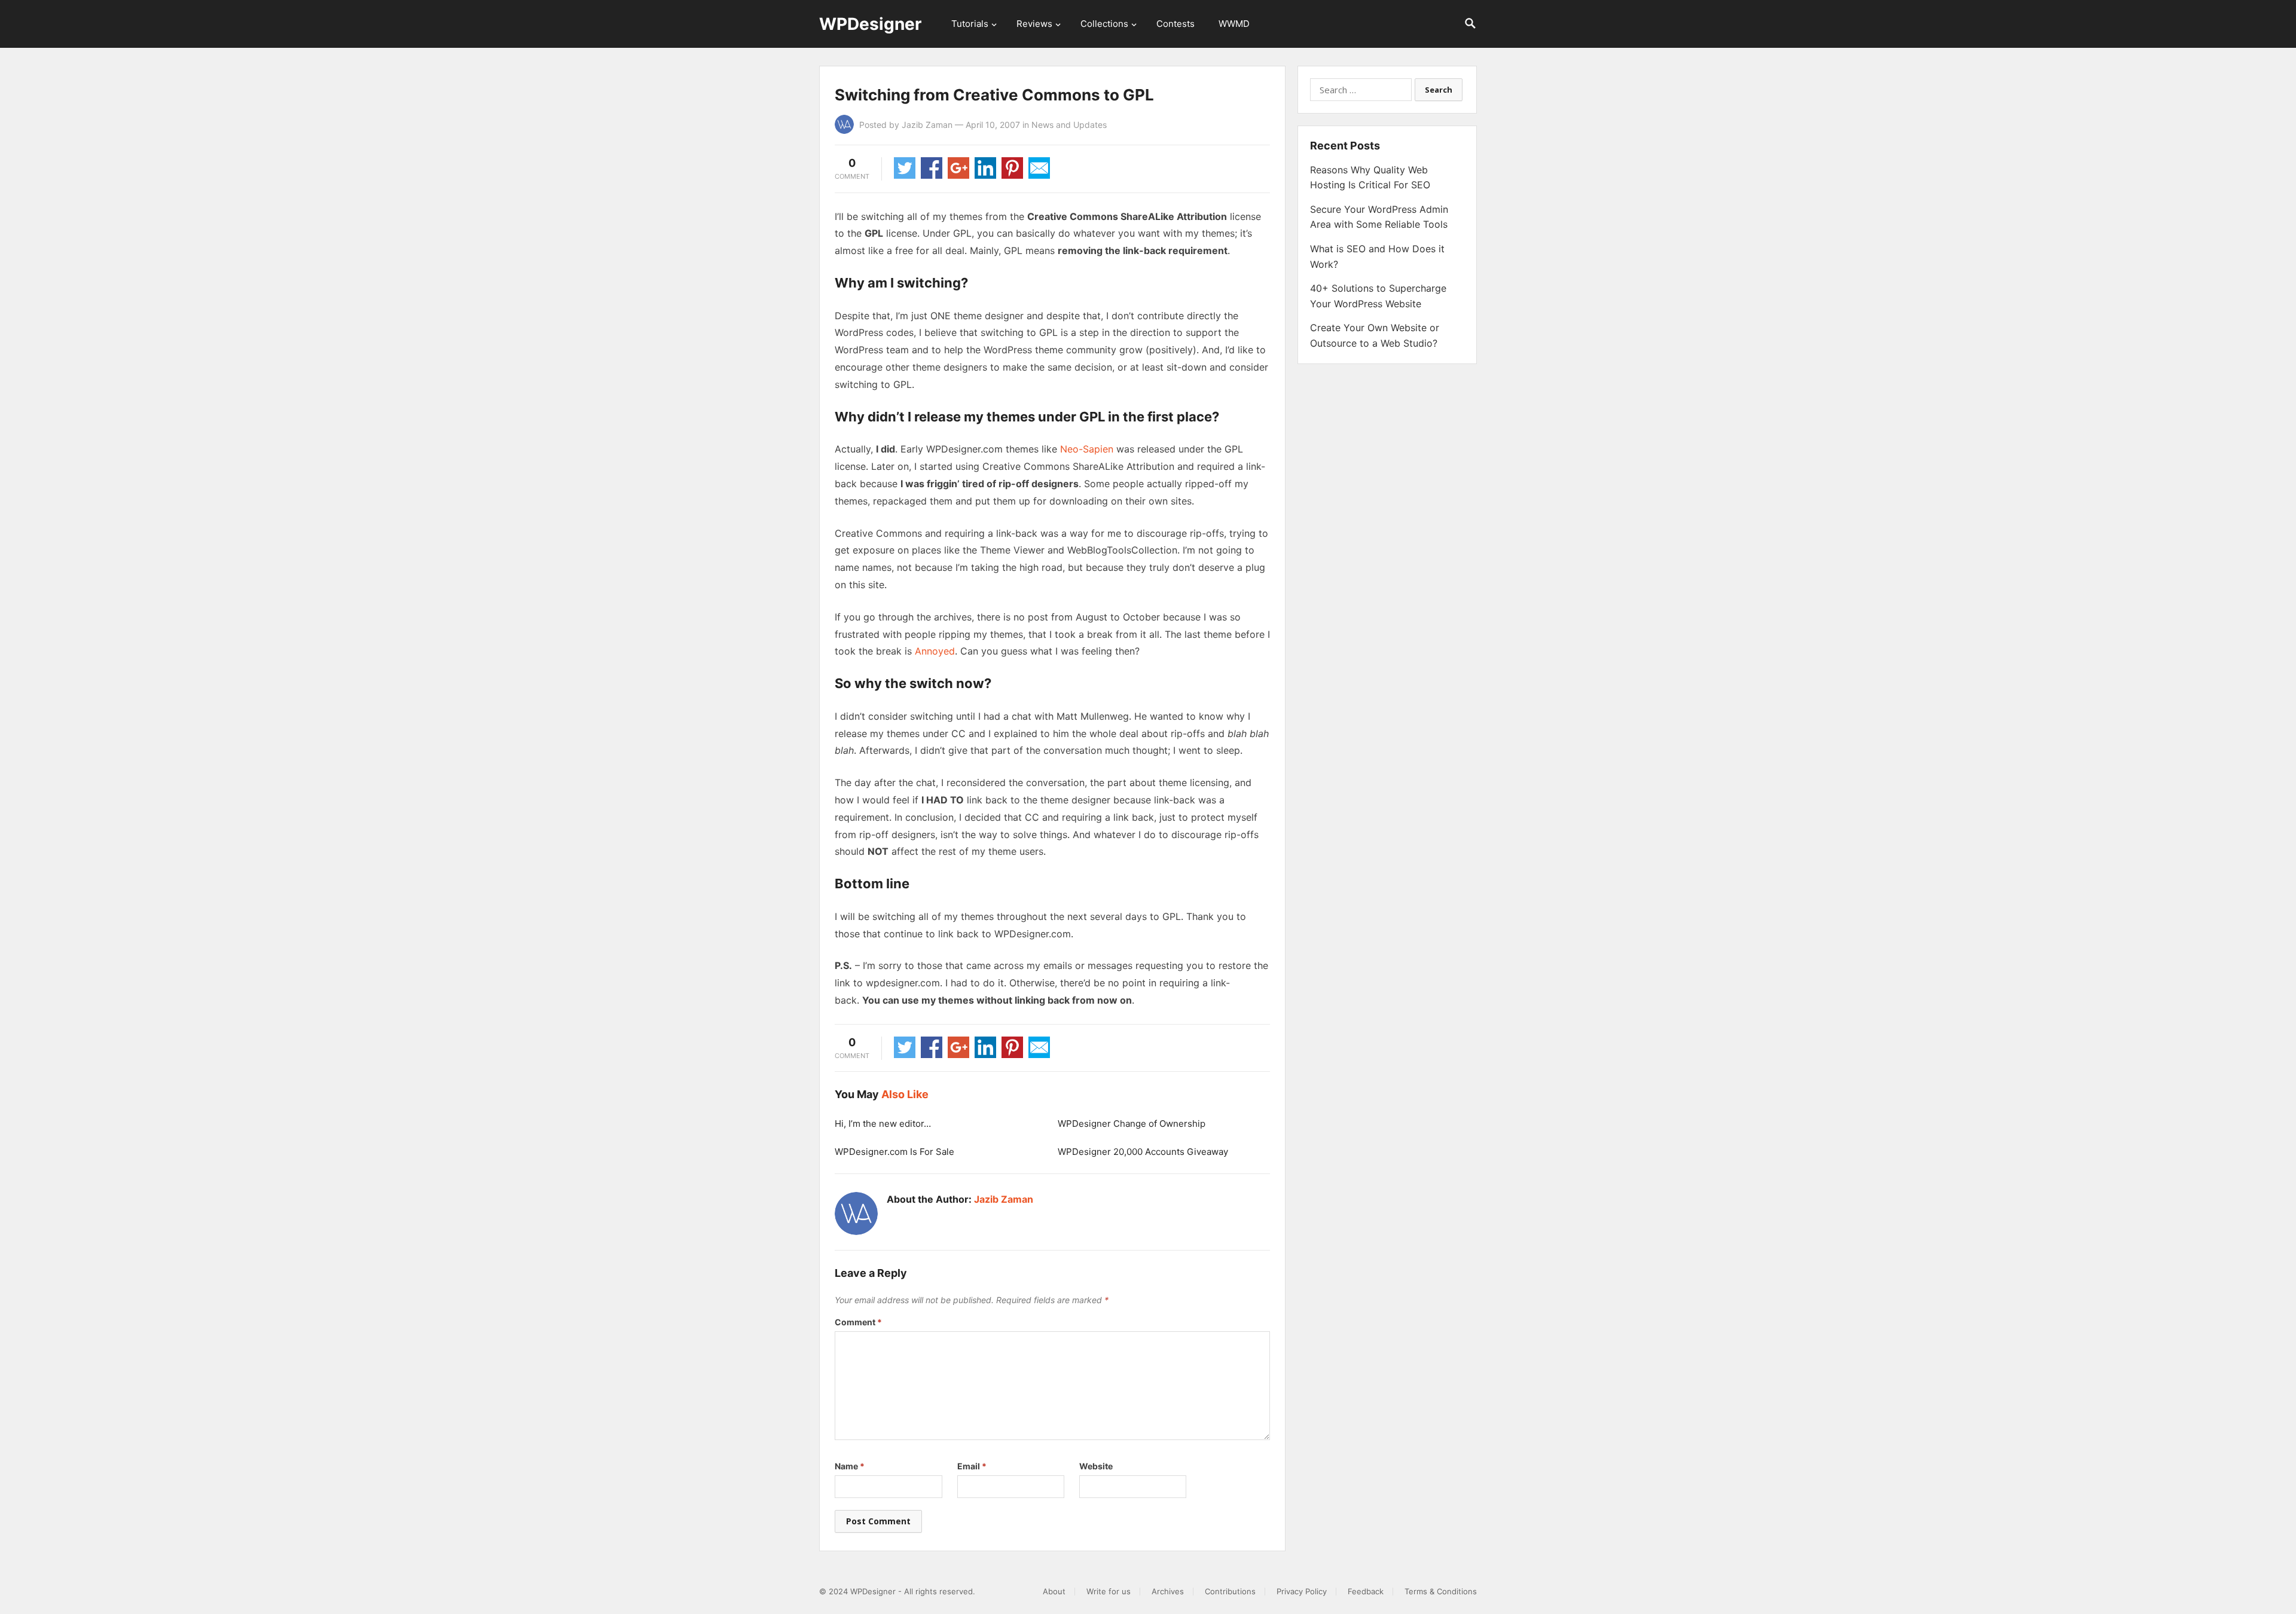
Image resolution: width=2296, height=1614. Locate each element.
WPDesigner (870, 24)
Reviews (1034, 24)
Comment (858, 1322)
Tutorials (970, 24)
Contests (1176, 24)
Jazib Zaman (927, 125)
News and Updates (1069, 125)
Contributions (1230, 1591)
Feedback (1366, 1591)
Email (972, 1466)
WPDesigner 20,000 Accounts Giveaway (1143, 1152)
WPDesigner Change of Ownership (1132, 1124)
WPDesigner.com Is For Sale (894, 1152)
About (1054, 1591)
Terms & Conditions (1441, 1591)
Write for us (1109, 1591)
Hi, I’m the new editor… (883, 1124)
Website (1096, 1466)
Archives (1168, 1591)
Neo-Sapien (1087, 449)
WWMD (1234, 24)
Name (850, 1466)
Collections (1104, 24)
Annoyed (935, 651)
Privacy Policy (1302, 1591)
